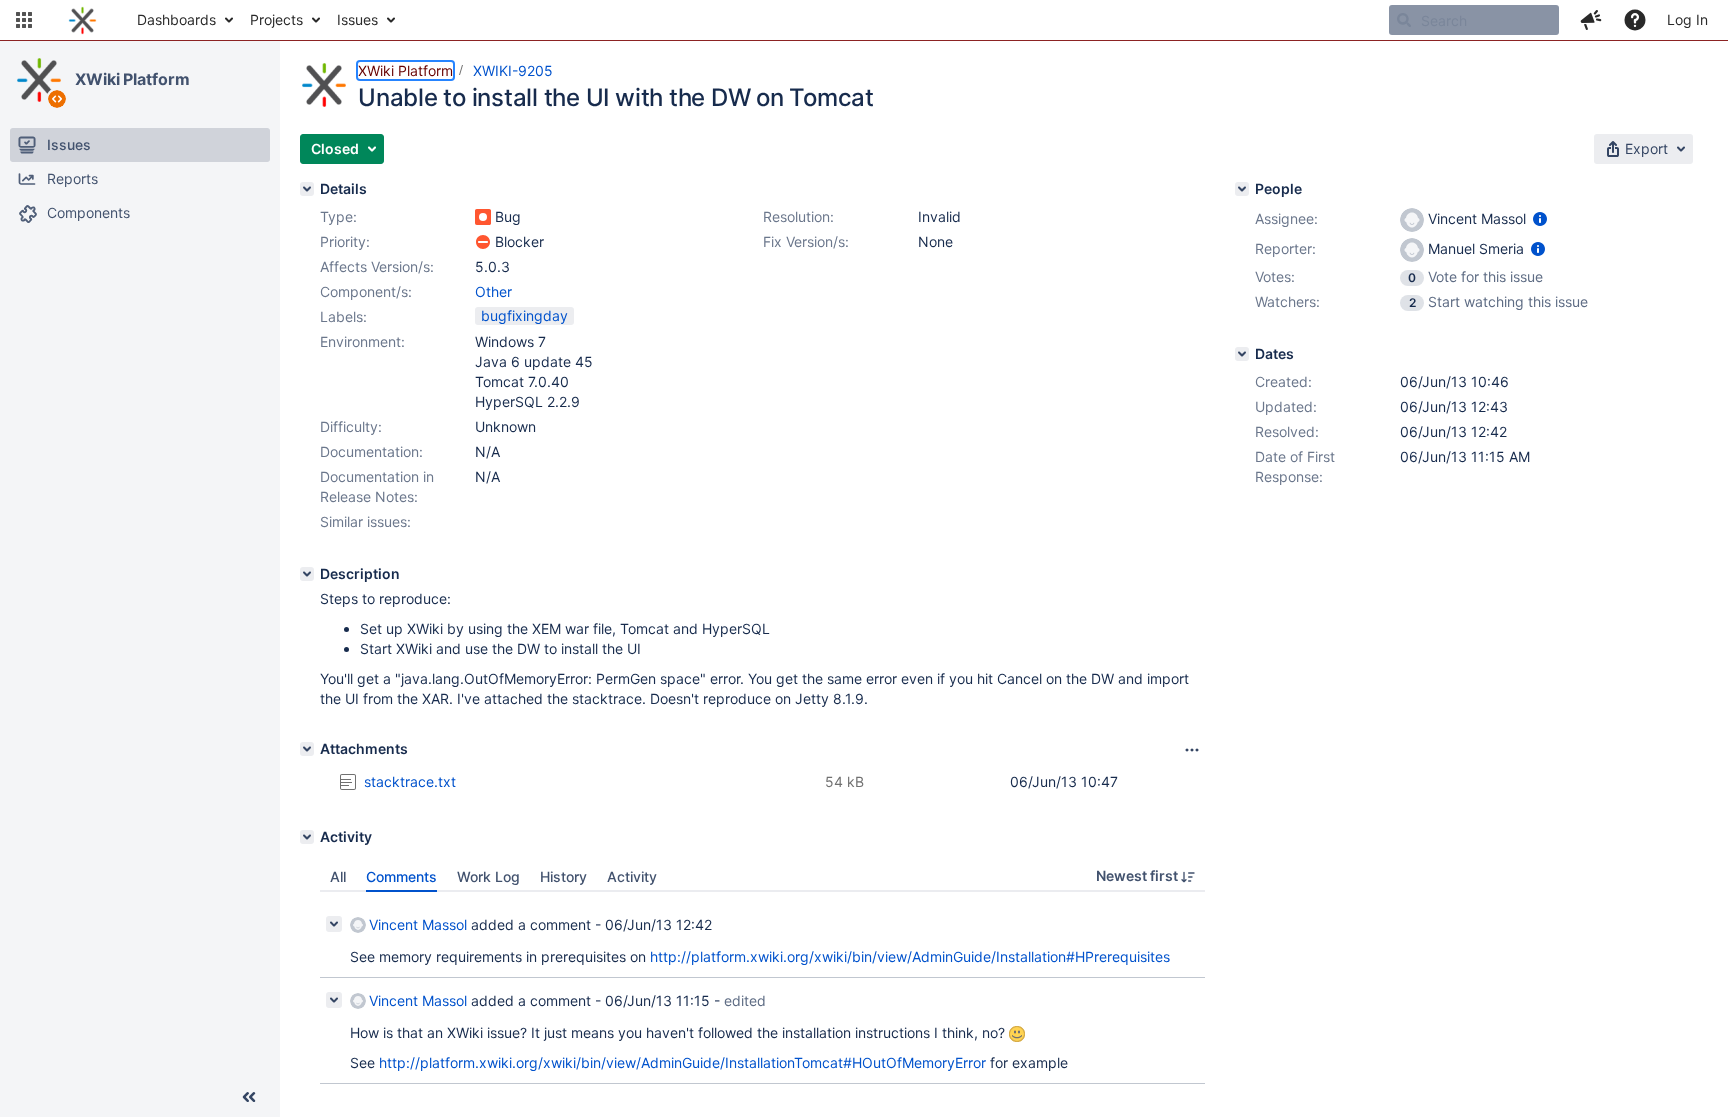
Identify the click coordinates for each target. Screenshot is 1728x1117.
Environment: (362, 341)
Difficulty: (351, 426)
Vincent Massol (418, 924)
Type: (338, 216)
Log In (1687, 19)
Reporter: (1285, 248)
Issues (357, 19)
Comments (401, 876)
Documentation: (371, 451)
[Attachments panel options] (1192, 750)
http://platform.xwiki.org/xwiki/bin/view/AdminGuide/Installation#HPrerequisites (910, 956)
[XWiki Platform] (39, 80)
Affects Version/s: (377, 266)
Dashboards (176, 19)
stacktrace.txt (410, 781)
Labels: (343, 316)
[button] (24, 20)
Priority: (345, 241)
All (338, 876)
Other (493, 291)
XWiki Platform (132, 79)
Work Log (488, 876)
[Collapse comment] (334, 924)
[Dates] (1242, 354)
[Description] (307, 574)
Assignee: (1286, 218)
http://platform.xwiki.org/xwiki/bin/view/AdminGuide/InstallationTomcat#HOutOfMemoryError (682, 1062)
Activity (632, 876)
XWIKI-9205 (513, 70)
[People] (1242, 189)
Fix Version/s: (806, 241)
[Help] (1635, 20)
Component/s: (366, 291)
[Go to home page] (82, 20)
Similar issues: (365, 521)
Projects (276, 19)
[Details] (307, 189)
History (563, 876)
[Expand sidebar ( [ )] (249, 1097)
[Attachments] (307, 749)
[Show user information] (1540, 218)
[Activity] (307, 837)
